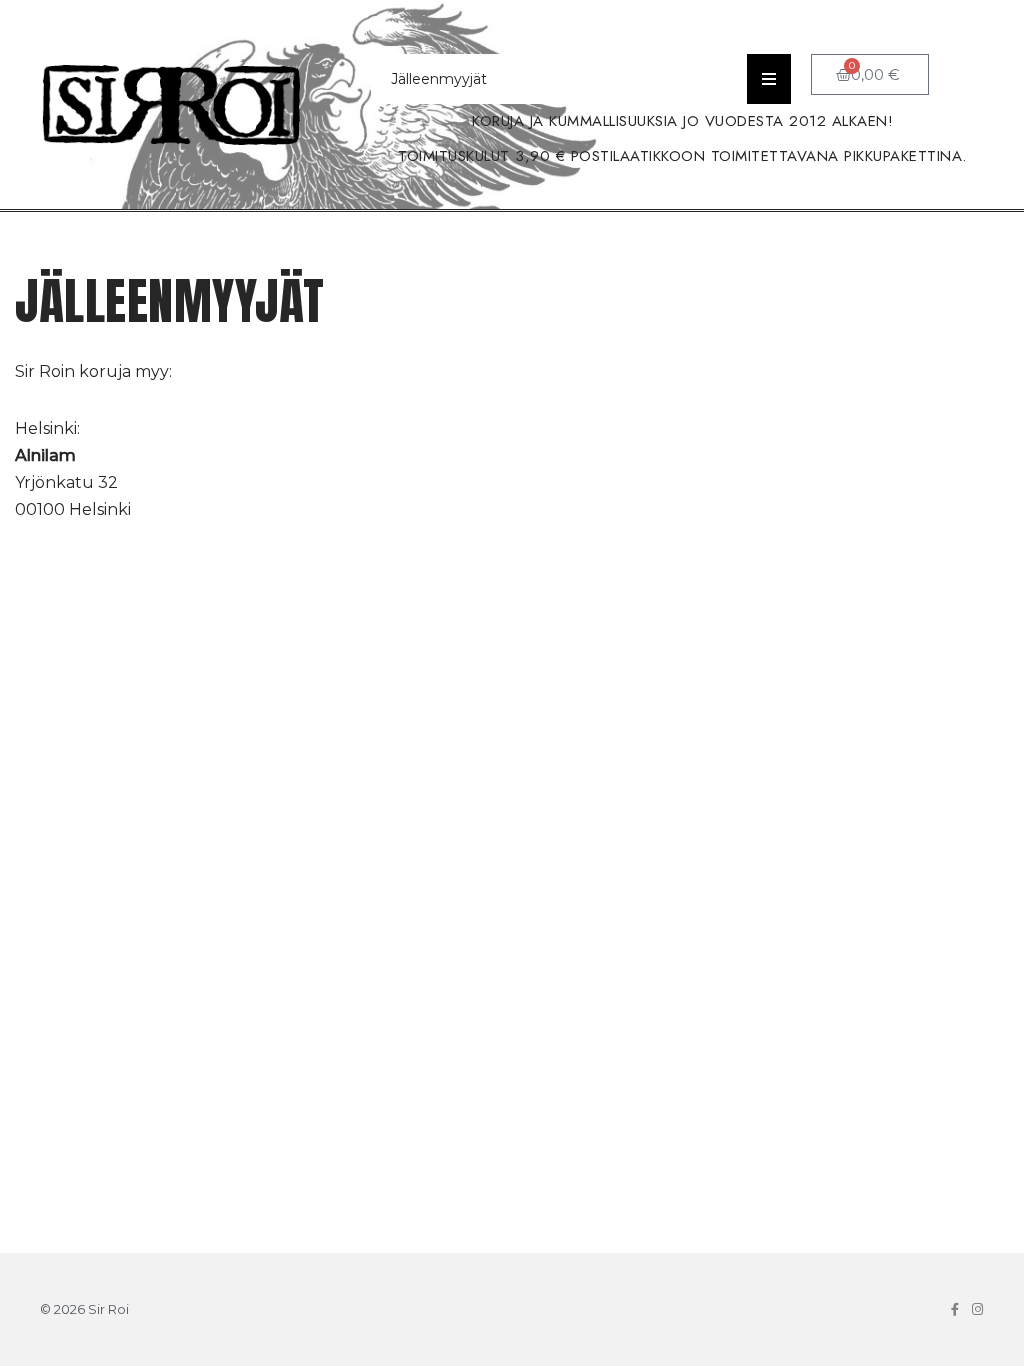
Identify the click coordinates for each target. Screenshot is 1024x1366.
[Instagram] (977, 1309)
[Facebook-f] (954, 1309)
